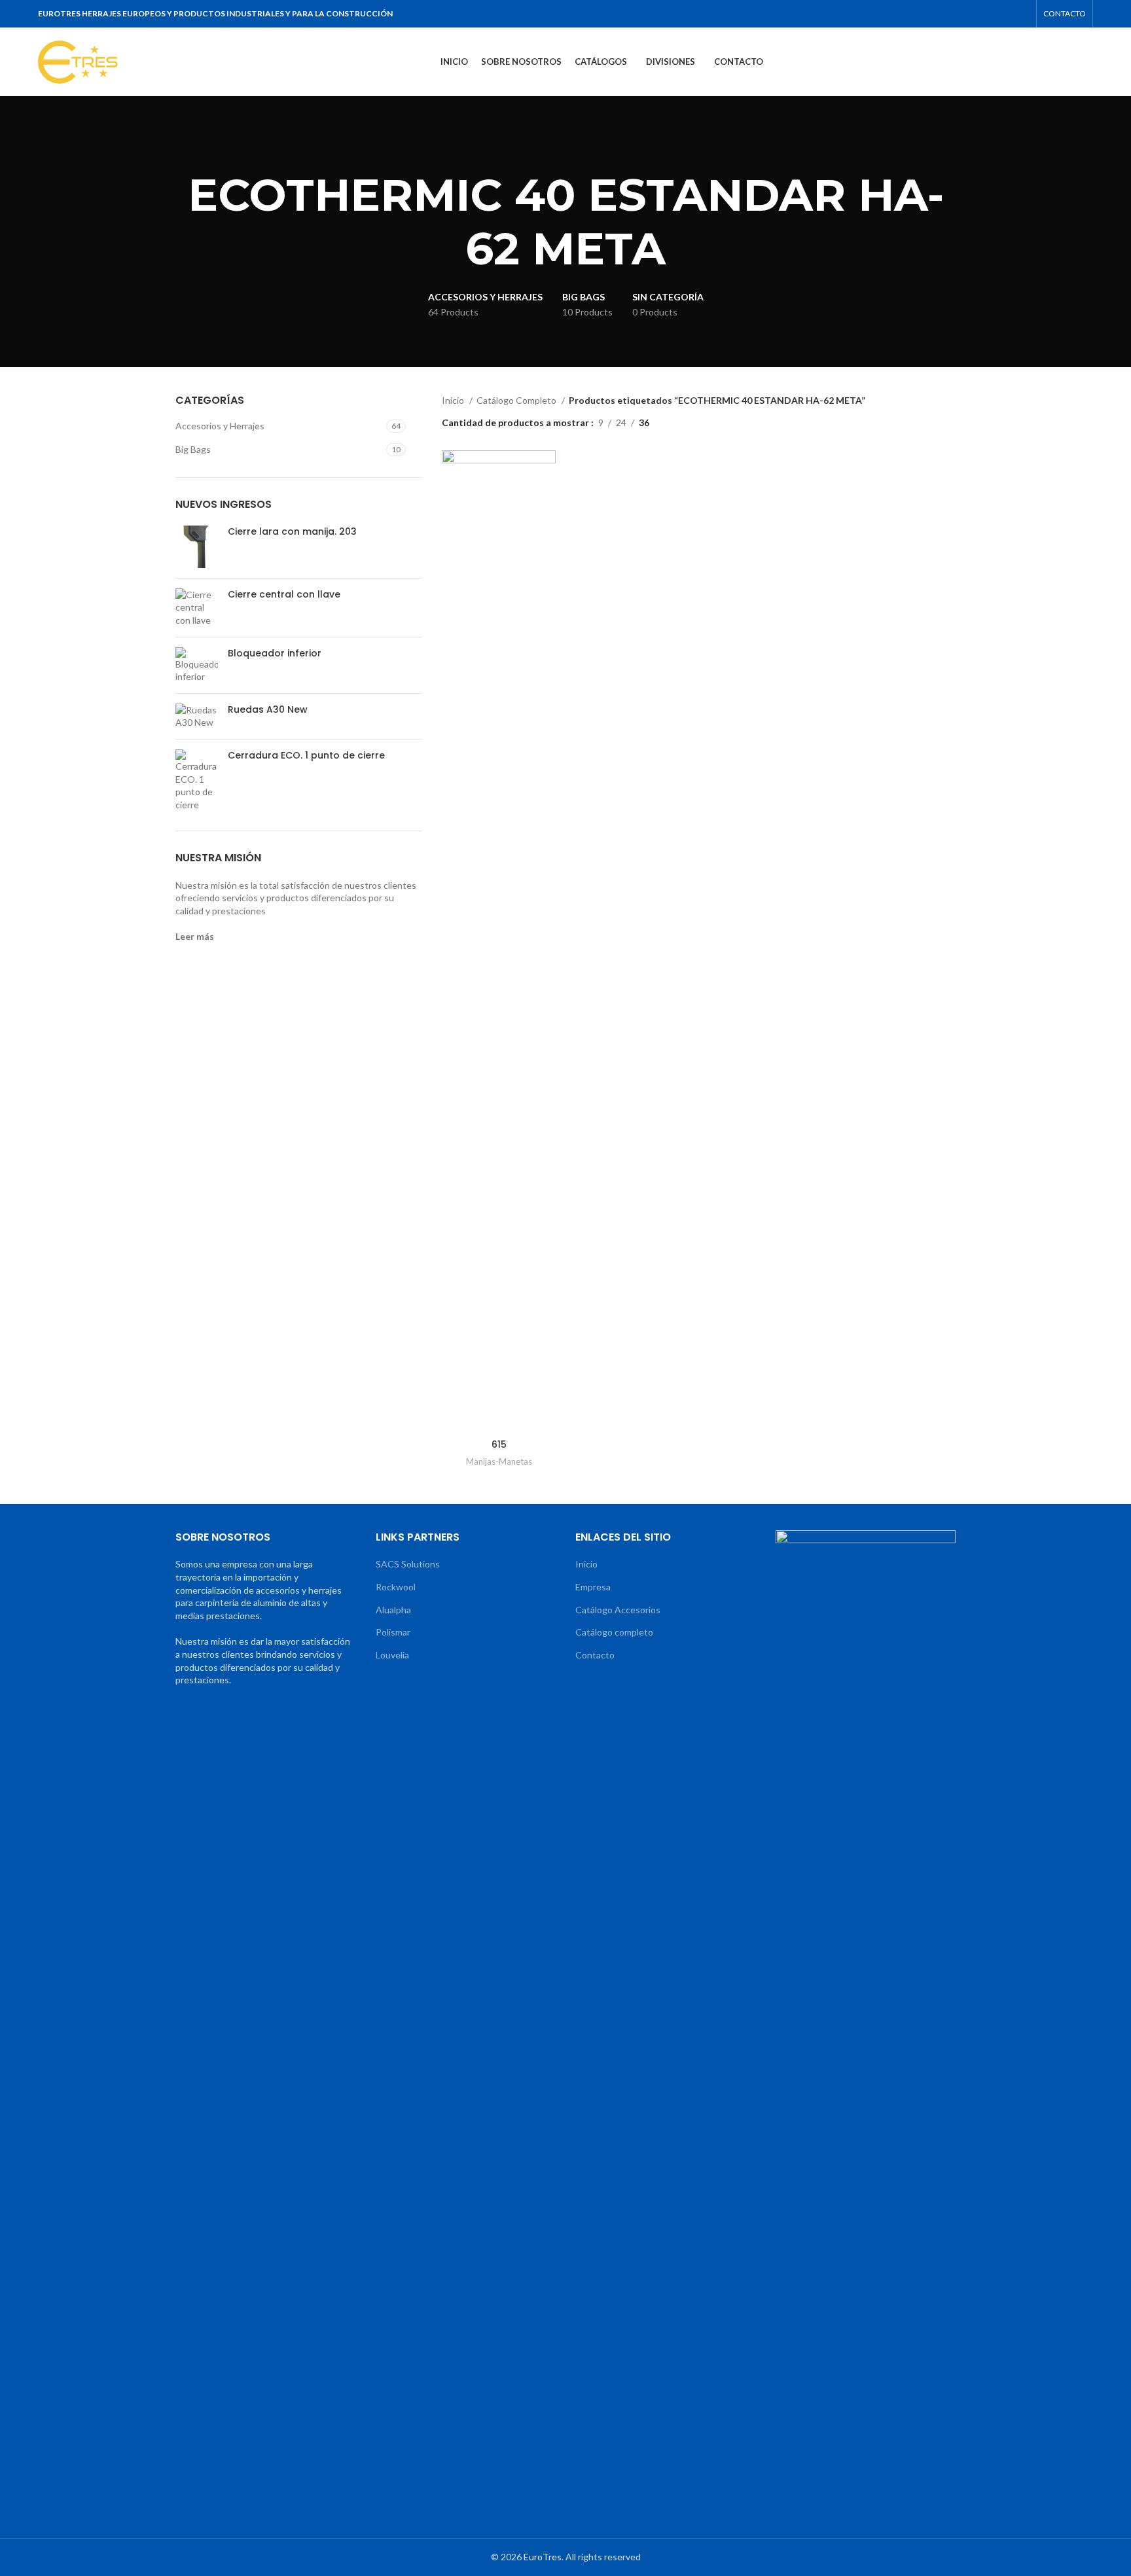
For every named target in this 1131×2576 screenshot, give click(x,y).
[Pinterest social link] (970, 14)
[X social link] (953, 14)
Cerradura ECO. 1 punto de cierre (306, 756)
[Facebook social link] (936, 14)
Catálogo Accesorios (618, 1610)
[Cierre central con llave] (197, 608)
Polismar (393, 1632)
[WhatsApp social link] (1004, 14)
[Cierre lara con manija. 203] (197, 547)
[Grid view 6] (722, 422)
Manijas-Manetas (499, 1461)
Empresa (593, 1587)
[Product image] (499, 941)
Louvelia (392, 1655)
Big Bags (193, 449)
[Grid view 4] (701, 422)
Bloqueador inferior (275, 653)
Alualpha (393, 1610)
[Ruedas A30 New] (197, 716)
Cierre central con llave (284, 595)
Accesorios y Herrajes (220, 426)
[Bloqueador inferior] (197, 665)
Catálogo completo (614, 1632)
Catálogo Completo (517, 400)
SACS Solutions (408, 1564)
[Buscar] (1089, 62)
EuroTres (543, 2557)
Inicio (454, 400)
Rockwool (396, 1587)
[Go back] (549, 149)
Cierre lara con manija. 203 (292, 532)
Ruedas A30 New (268, 710)
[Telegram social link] (1021, 14)
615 (499, 1444)
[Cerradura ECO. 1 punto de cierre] (197, 780)
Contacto (595, 1655)
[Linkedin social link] (987, 14)
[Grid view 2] (680, 422)
